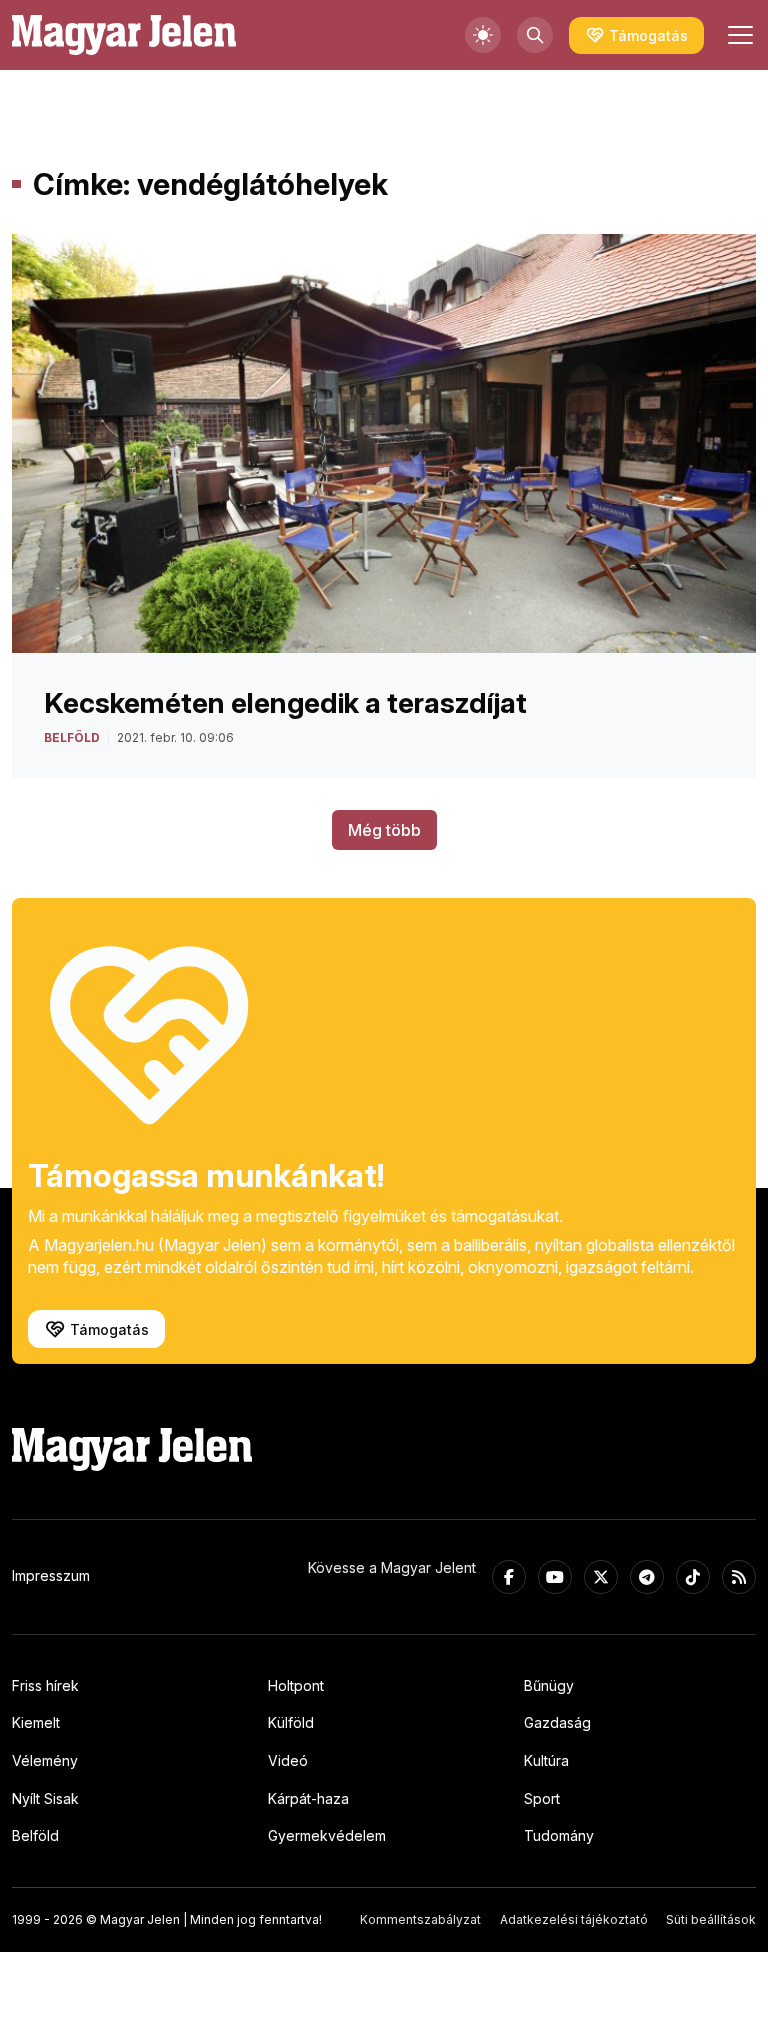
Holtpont (296, 1685)
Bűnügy (549, 1685)
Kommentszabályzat (420, 1919)
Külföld (291, 1722)
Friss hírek (45, 1685)
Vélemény (45, 1760)
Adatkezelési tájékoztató (574, 1919)
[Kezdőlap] (124, 35)
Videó (288, 1760)
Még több (384, 830)
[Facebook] (509, 1577)
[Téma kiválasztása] (483, 35)
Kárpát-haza (308, 1798)
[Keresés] (535, 35)
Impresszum (51, 1575)
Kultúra (546, 1760)
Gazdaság (557, 1722)
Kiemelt (36, 1722)
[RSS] (739, 1577)
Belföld (35, 1835)
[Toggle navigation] (738, 35)
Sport (542, 1798)
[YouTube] (555, 1577)
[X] (601, 1577)
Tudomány (559, 1835)
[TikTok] (693, 1577)
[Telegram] (647, 1577)
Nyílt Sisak (45, 1798)
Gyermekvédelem (327, 1835)
